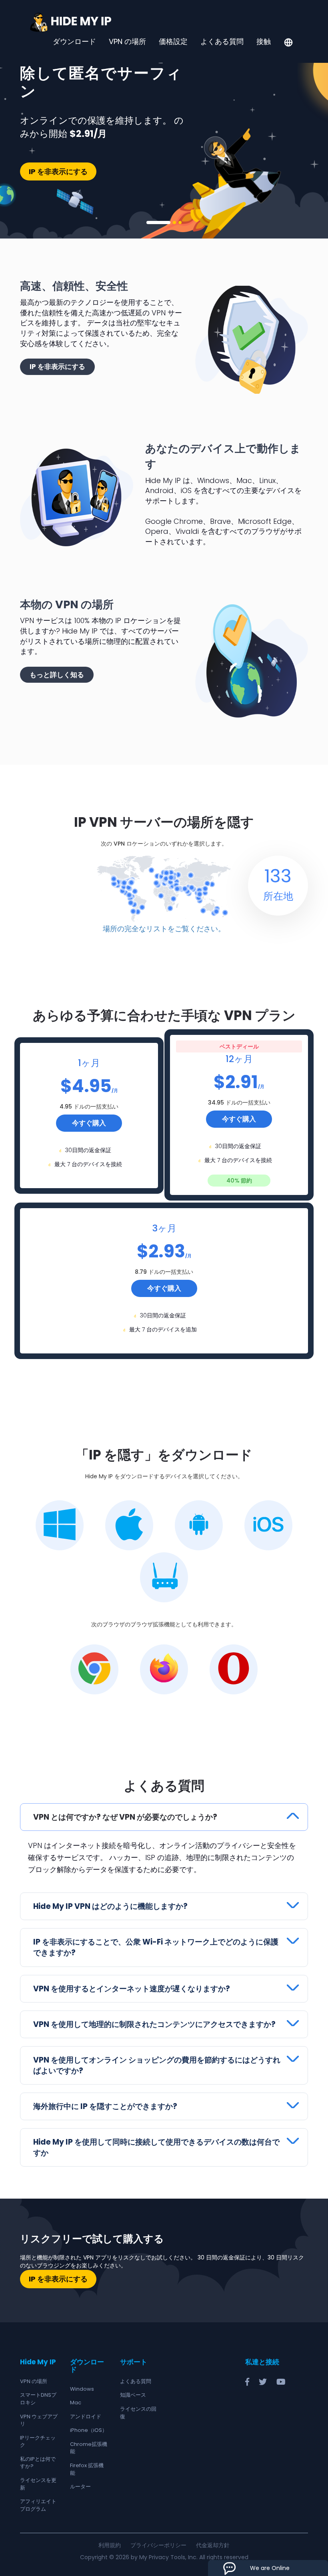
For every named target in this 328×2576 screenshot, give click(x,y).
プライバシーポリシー (158, 2545)
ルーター (80, 2487)
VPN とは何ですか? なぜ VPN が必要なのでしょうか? (125, 1817)
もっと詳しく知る (57, 675)
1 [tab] (158, 223)
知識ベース (133, 2395)
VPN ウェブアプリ (39, 2420)
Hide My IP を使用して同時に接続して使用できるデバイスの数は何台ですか (156, 2147)
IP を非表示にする (58, 171)
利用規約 (110, 2545)
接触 (264, 42)
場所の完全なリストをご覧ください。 (164, 929)
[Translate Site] (288, 43)
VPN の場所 (127, 42)
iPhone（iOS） (89, 2430)
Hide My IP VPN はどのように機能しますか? (110, 1906)
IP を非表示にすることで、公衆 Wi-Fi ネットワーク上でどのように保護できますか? (156, 1947)
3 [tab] (180, 223)
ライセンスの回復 (138, 2413)
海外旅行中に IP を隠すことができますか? (105, 2106)
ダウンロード (74, 42)
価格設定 (173, 42)
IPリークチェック (38, 2442)
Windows (82, 2389)
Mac (76, 2403)
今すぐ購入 (89, 1123)
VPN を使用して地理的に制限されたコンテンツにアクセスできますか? (154, 2024)
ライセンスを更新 (38, 2484)
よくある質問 (222, 42)
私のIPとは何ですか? (38, 2463)
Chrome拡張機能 (89, 2448)
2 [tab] (174, 223)
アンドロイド (86, 2417)
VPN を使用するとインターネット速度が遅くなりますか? (132, 1989)
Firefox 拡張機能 (87, 2469)
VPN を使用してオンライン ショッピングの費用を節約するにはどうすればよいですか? (157, 2065)
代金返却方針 (213, 2545)
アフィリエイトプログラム (38, 2505)
